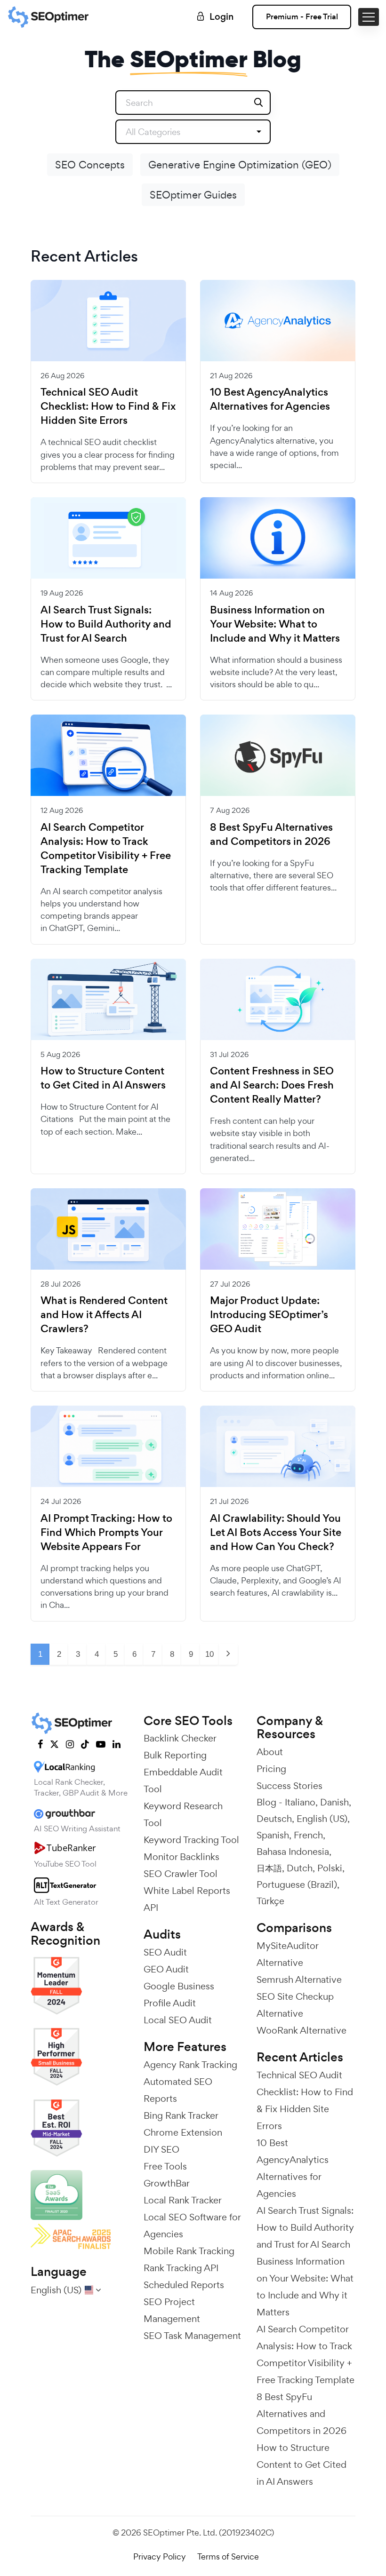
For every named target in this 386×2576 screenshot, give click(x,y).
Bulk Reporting (175, 1755)
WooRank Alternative (302, 2030)
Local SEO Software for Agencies (192, 2226)
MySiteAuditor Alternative (287, 1954)
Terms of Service (228, 2556)
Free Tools (165, 2166)
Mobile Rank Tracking (189, 2251)
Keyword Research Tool (183, 1814)
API (151, 1908)
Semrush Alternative (299, 1980)
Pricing (271, 1769)
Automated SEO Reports (178, 2090)
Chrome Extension (183, 2132)
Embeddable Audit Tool (183, 1781)
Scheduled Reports (184, 2285)
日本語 (269, 1868)
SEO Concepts (90, 165)
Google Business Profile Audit (179, 1995)
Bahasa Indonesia (293, 1852)
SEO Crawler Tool (181, 1874)
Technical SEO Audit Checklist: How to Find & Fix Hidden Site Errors (108, 406)
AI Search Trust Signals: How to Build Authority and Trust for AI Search (106, 624)
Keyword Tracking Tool (191, 1840)
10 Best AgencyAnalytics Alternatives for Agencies (270, 399)
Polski (330, 1868)
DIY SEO (161, 2149)
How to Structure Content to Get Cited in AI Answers (103, 1078)
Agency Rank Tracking (190, 2065)
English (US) (322, 1819)
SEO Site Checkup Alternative (295, 2005)
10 (209, 1654)
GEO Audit (166, 1969)
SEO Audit (165, 1952)
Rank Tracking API (181, 2268)
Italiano (300, 1802)
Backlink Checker (180, 1738)
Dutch (300, 1868)
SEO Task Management (192, 2336)
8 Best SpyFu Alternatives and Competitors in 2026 (271, 835)
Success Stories (289, 1786)
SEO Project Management (172, 2310)
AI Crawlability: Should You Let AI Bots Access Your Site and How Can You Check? (276, 1533)
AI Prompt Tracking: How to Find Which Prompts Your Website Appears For (106, 1533)
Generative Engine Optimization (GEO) (240, 165)
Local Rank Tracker (183, 2200)
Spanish (273, 1835)
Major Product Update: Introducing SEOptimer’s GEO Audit (269, 1315)
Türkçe (270, 1901)
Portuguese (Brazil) (297, 1884)
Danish (334, 1802)
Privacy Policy (160, 2556)
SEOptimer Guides (193, 195)
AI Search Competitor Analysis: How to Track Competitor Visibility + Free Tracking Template (106, 849)
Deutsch (274, 1819)
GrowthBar (167, 2183)
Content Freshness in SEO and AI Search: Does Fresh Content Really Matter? (272, 1085)
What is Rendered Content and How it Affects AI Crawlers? (104, 1315)
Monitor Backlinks (181, 1857)
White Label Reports (187, 1891)
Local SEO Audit (178, 2020)
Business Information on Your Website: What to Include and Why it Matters (275, 624)
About (270, 1752)
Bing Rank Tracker (181, 2115)
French (308, 1835)
